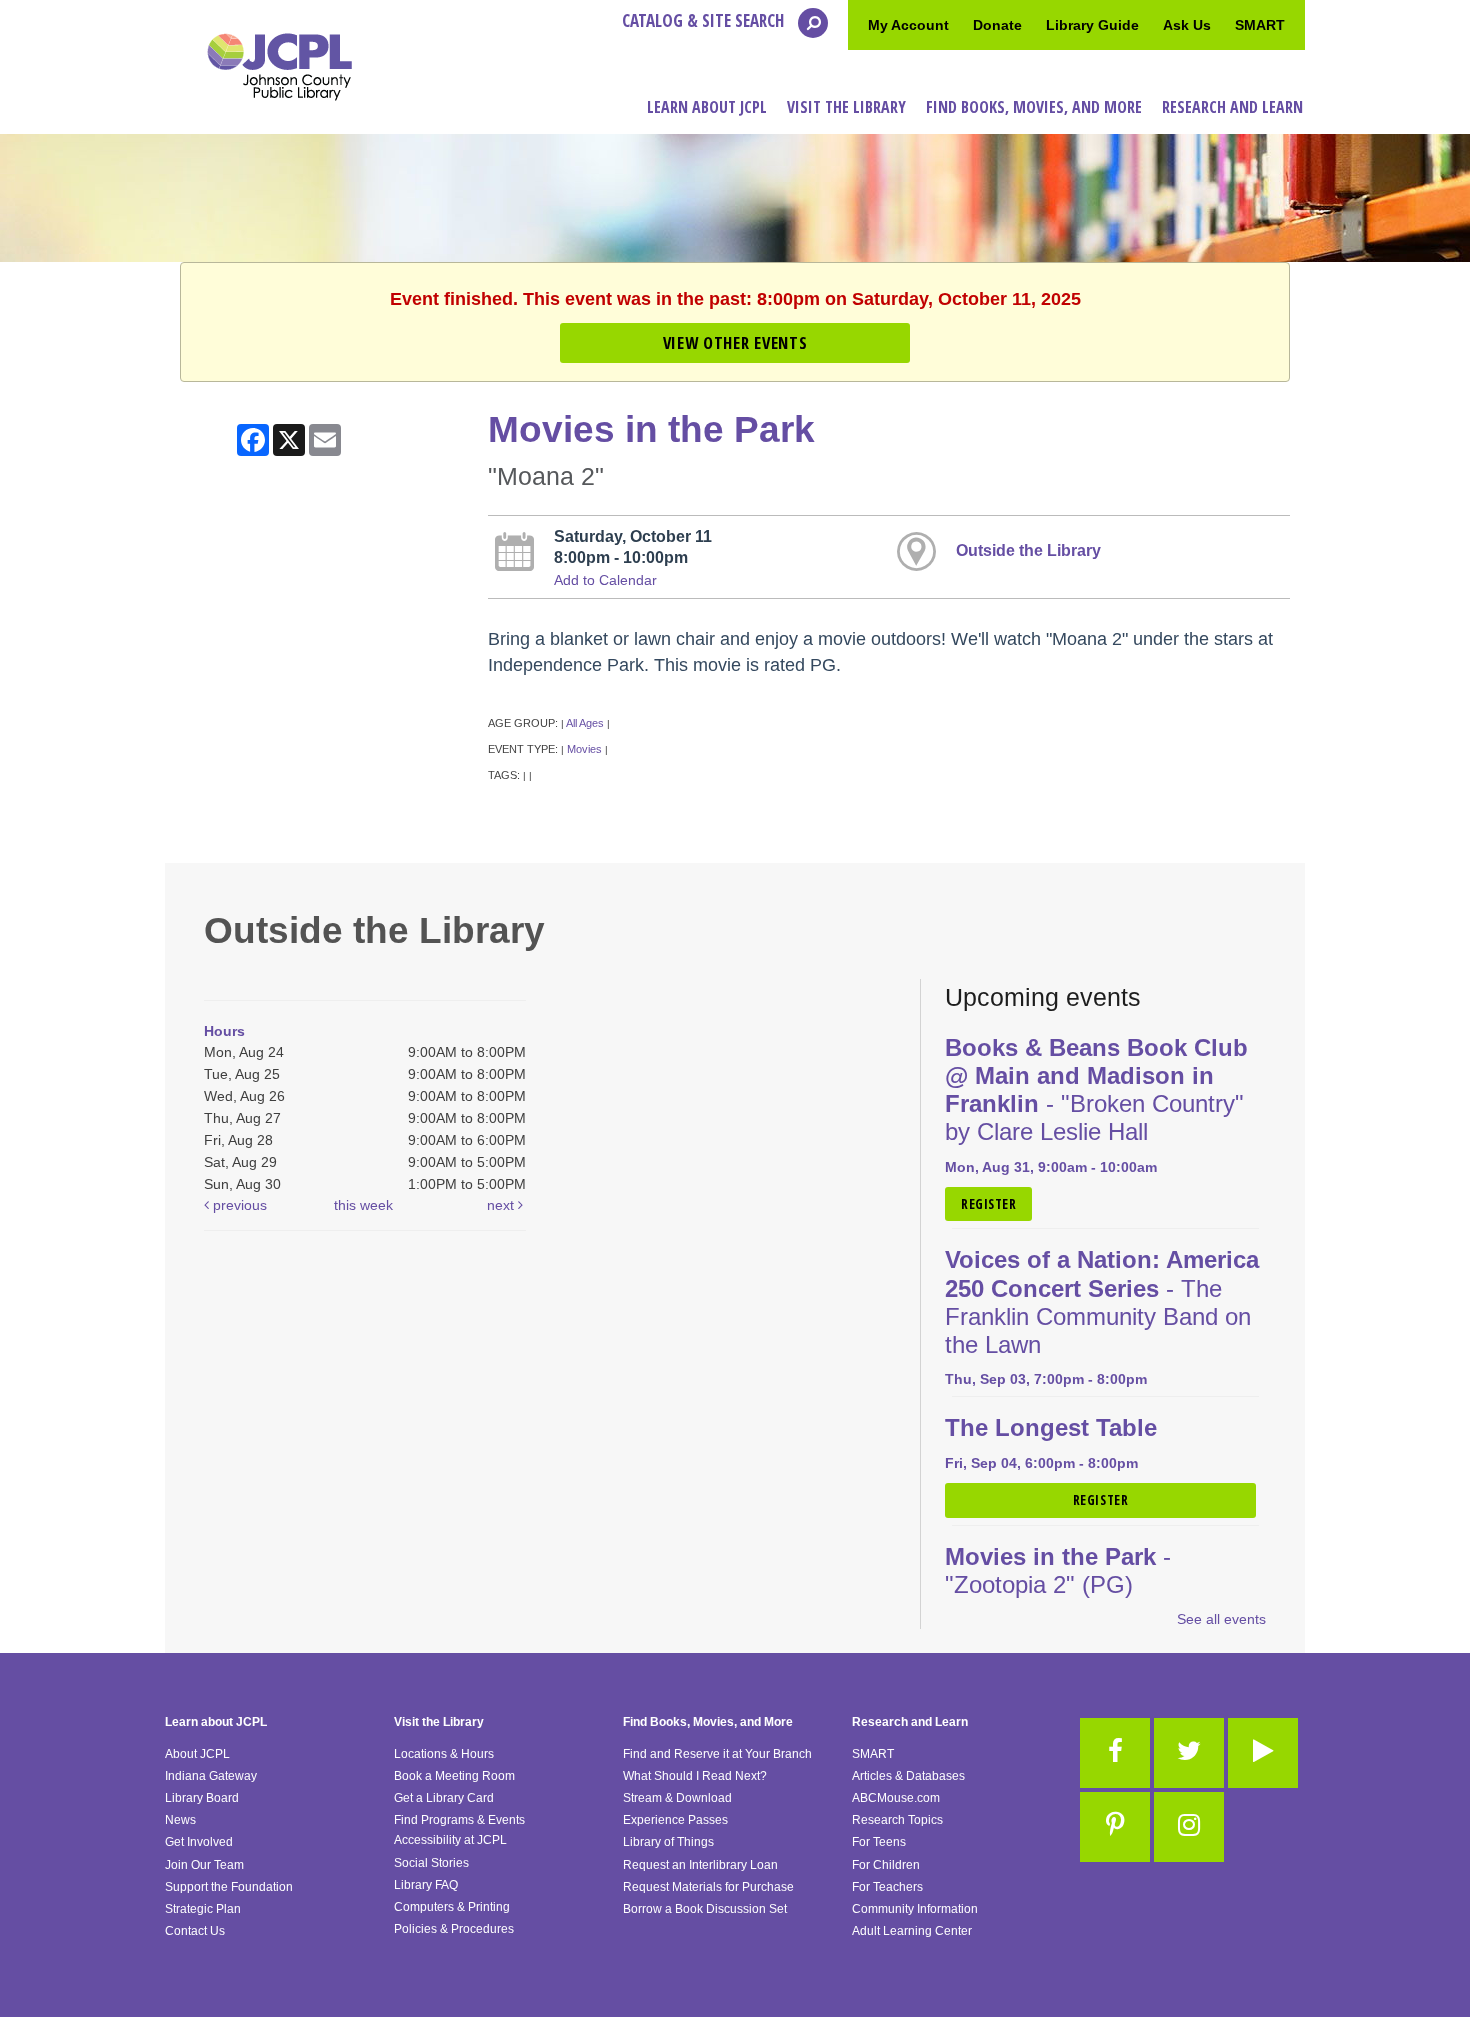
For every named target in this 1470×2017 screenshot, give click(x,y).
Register (988, 1204)
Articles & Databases (908, 1776)
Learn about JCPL (216, 1722)
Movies (584, 749)
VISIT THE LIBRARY (846, 107)
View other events (735, 342)
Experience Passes (675, 1820)
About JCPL (197, 1754)
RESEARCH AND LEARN (1232, 107)
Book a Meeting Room (454, 1776)
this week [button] (363, 1205)
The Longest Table (1051, 1428)
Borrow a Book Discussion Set (705, 1909)
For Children (886, 1865)
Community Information (915, 1909)
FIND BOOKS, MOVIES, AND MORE (1034, 107)
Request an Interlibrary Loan (700, 1865)
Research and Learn (910, 1722)
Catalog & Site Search (705, 20)
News (180, 1820)
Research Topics (897, 1820)
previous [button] (238, 1205)
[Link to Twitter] (1189, 1753)
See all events (1221, 1619)
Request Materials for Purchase (708, 1887)
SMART (1260, 25)
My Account (908, 25)
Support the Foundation (229, 1887)
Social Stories (431, 1863)
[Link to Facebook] (1115, 1753)
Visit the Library (439, 1722)
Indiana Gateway (211, 1776)
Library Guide (1092, 25)
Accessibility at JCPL (450, 1840)
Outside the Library (1028, 550)
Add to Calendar (605, 580)
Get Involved (199, 1842)
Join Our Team (204, 1865)
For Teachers (887, 1887)
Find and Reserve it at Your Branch (717, 1754)
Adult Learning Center (912, 1931)
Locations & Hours (444, 1754)
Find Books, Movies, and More (708, 1722)
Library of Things (668, 1842)
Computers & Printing (452, 1907)
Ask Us (1187, 25)
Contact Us (195, 1931)
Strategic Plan (203, 1909)
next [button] (502, 1205)
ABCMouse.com (896, 1798)
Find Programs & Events (459, 1820)
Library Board (202, 1798)
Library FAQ (426, 1885)
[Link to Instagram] (1189, 1827)
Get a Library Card (444, 1798)
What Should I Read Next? (695, 1776)
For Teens (879, 1842)
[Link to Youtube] (1263, 1753)
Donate (997, 25)
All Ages (585, 723)
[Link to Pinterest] (1115, 1827)
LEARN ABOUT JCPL (707, 107)
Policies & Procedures (454, 1929)
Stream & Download (677, 1798)
